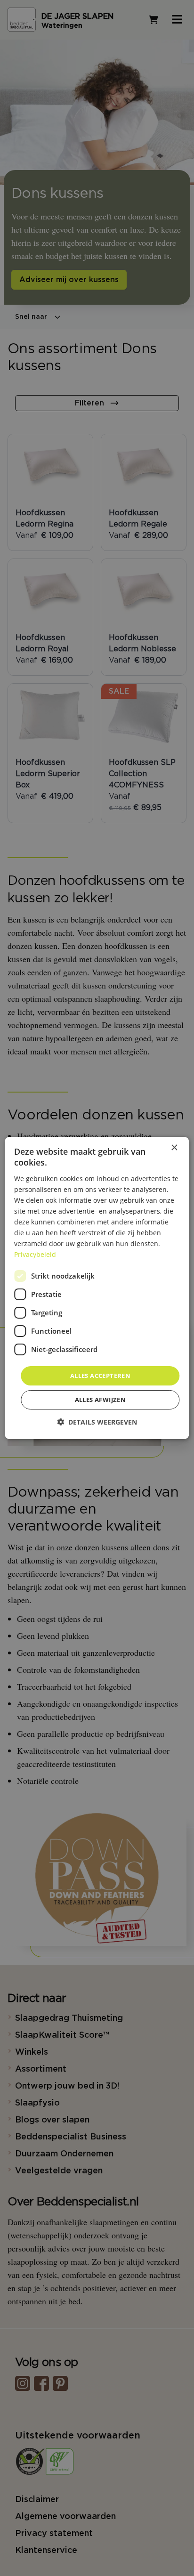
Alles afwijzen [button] (101, 1400)
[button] (97, 1422)
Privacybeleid (35, 1254)
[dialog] (97, 1288)
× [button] (174, 1148)
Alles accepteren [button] (100, 1375)
